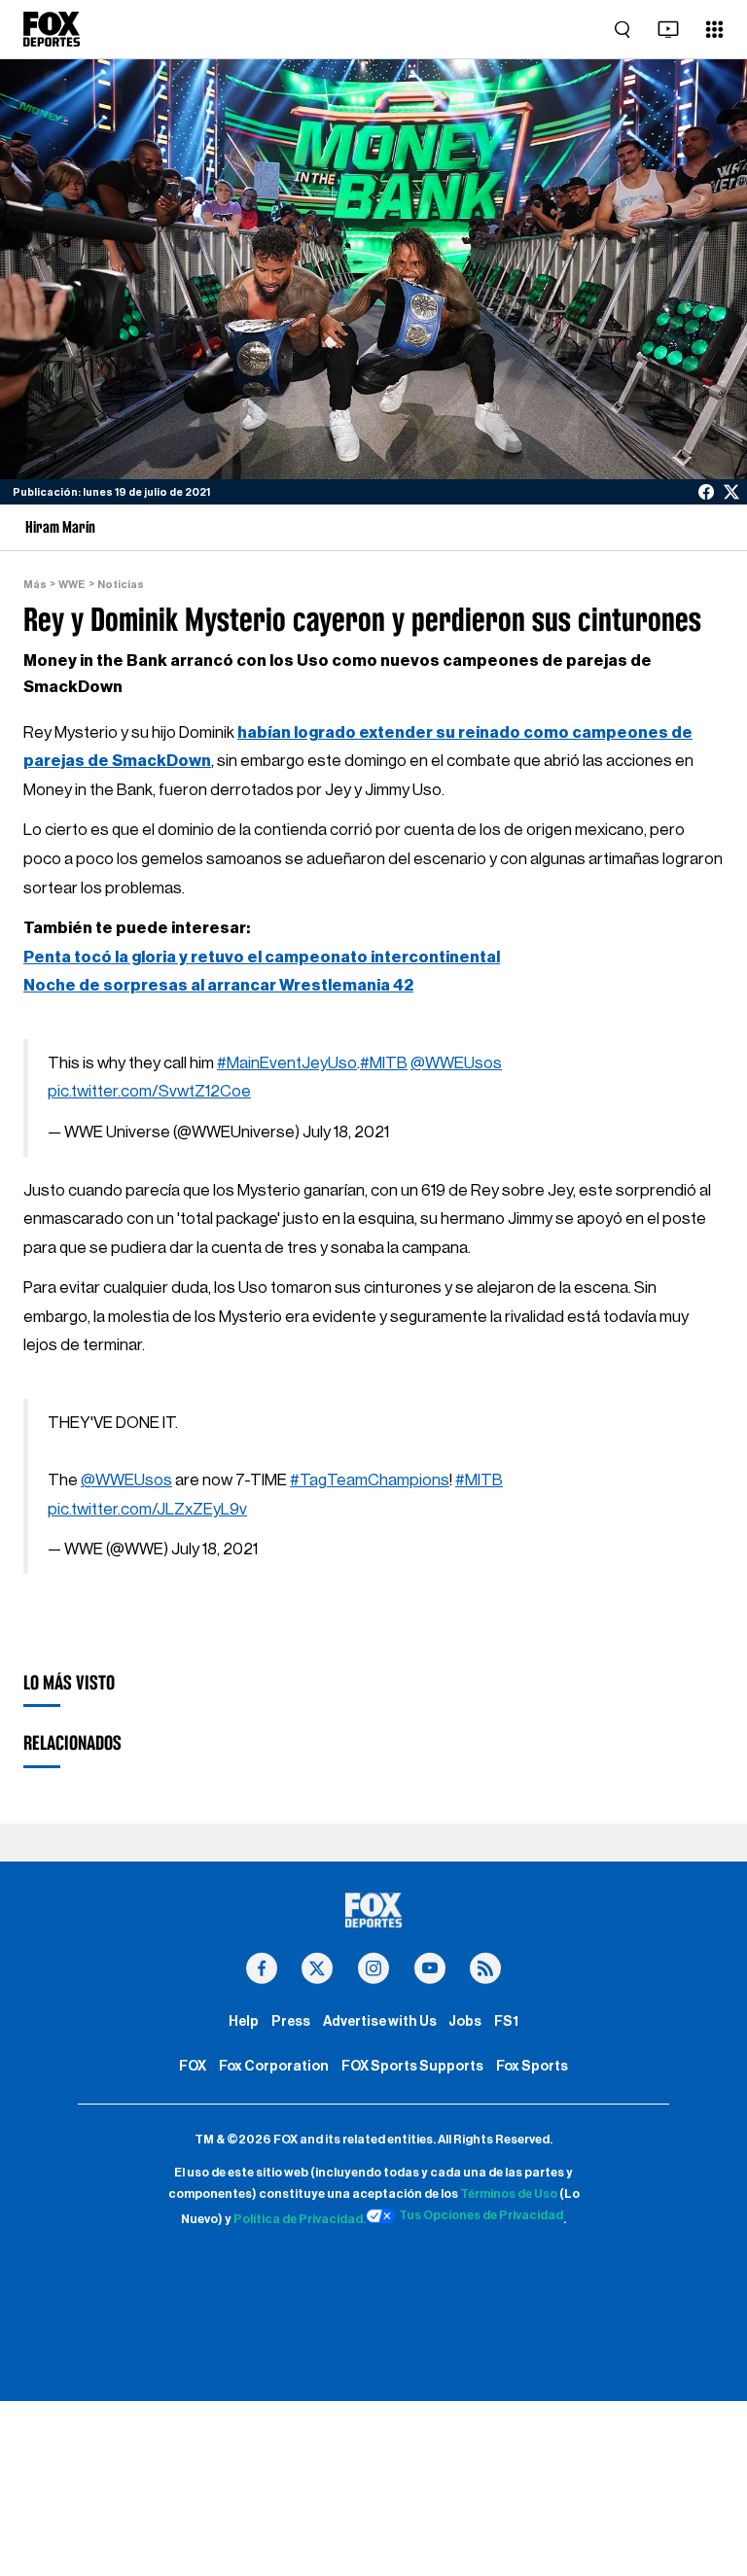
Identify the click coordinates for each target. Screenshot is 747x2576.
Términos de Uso (509, 2194)
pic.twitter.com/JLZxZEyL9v (147, 1509)
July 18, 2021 (346, 1132)
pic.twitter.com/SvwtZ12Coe (149, 1091)
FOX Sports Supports (412, 2066)
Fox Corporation (274, 2066)
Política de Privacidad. (300, 2219)
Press (291, 2021)
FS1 (506, 2021)
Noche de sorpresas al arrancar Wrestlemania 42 (218, 985)
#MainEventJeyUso (287, 1063)
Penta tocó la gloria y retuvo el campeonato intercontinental (262, 957)
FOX (193, 2066)
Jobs (465, 2021)
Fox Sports (532, 2066)
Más (35, 585)
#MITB (384, 1063)
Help (244, 2021)
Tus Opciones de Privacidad (481, 2215)
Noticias (121, 585)
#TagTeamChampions (370, 1480)
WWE (71, 585)
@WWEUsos (456, 1063)
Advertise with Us (380, 2021)
